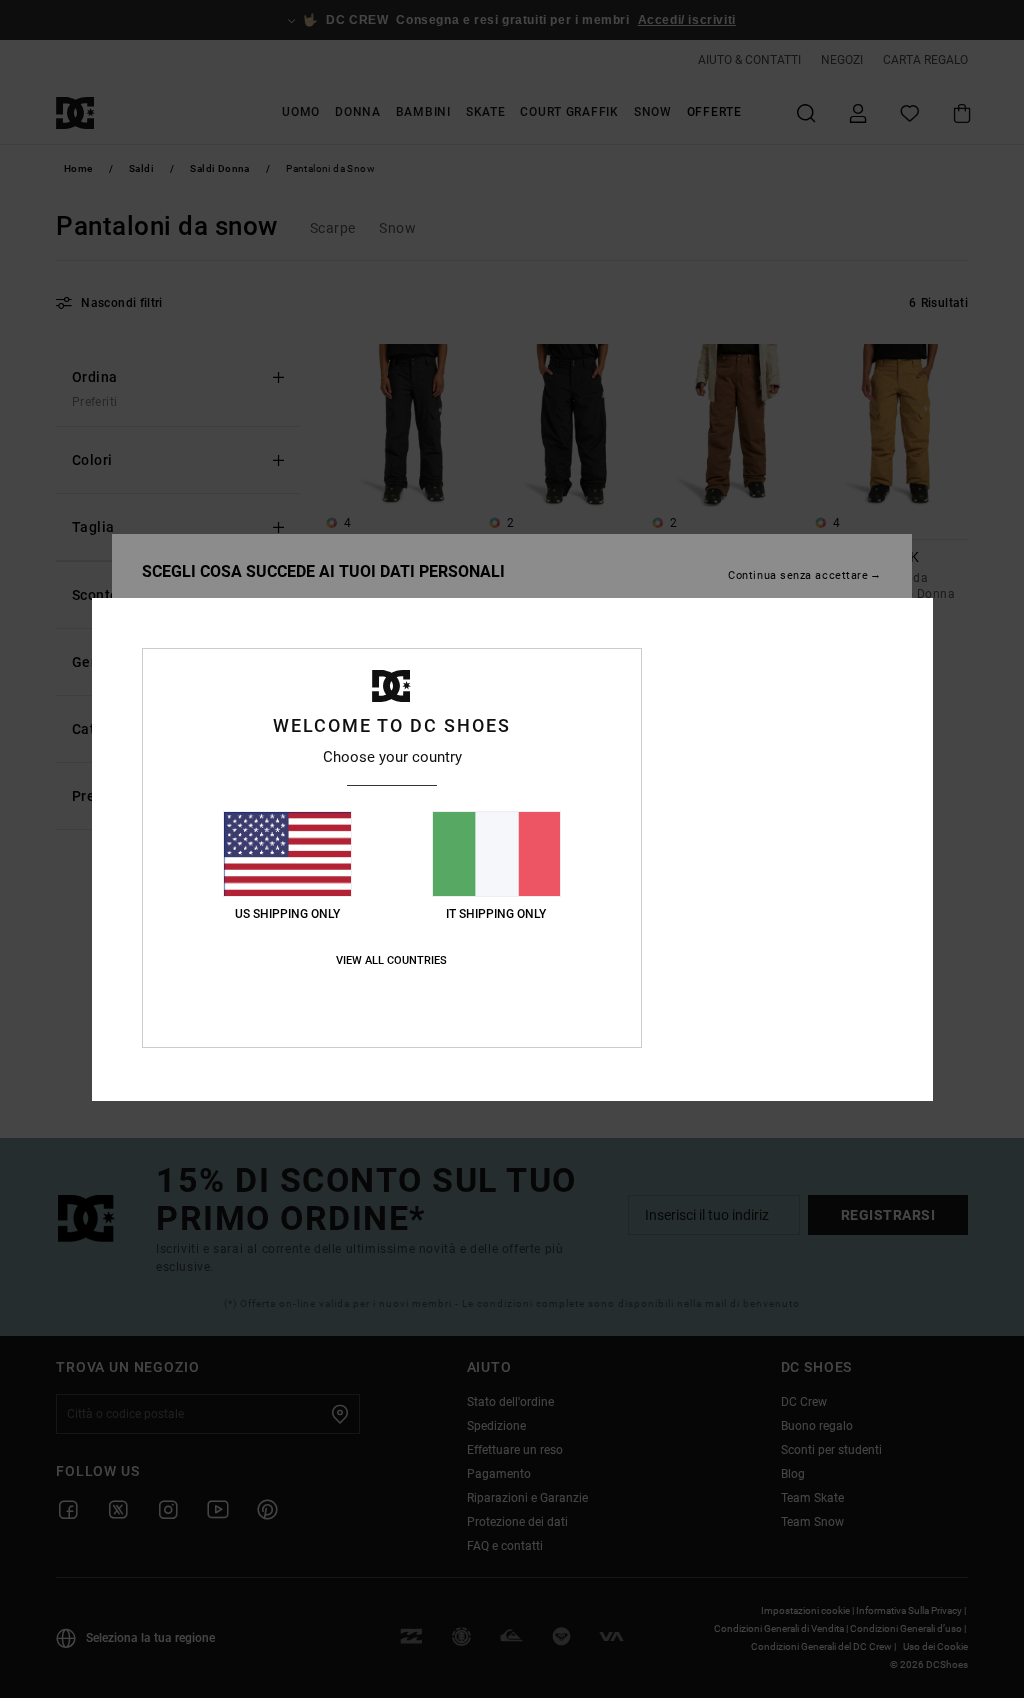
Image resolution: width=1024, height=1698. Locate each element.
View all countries (391, 960)
